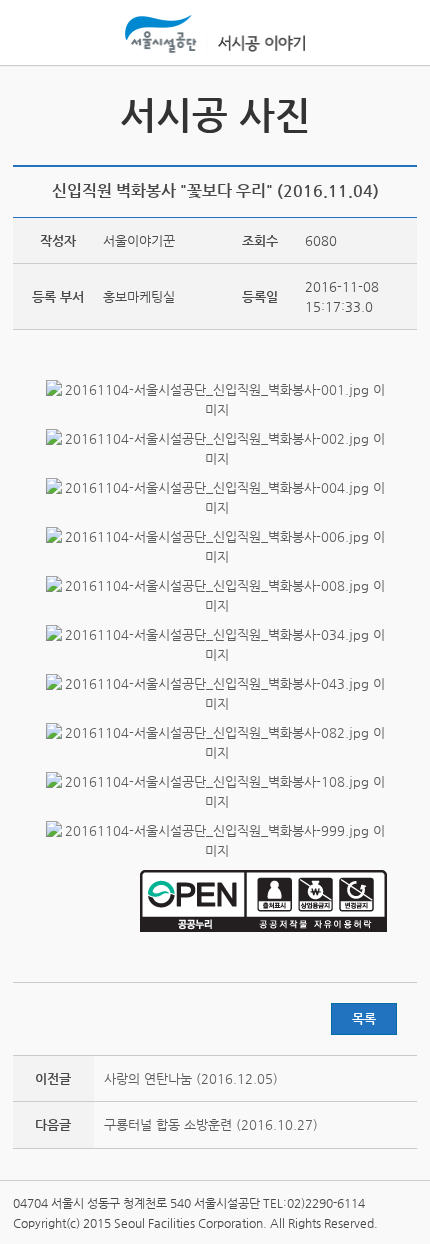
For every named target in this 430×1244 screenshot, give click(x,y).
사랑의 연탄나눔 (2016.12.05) (191, 1078)
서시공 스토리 (399, 112)
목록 (364, 1018)
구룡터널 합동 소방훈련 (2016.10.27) (211, 1124)
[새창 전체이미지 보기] (215, 409)
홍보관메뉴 (397, 34)
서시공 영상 (31, 112)
